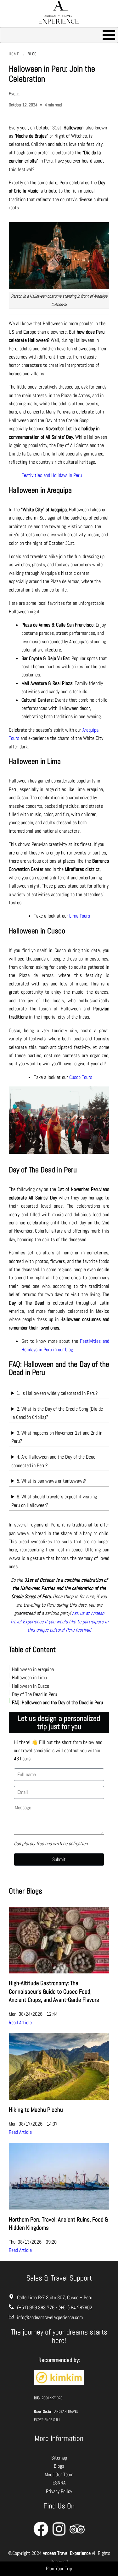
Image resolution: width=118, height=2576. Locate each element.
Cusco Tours (81, 1077)
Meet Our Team (59, 2475)
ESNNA (59, 2483)
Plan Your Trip (59, 2569)
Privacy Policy (59, 2491)
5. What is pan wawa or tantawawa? (51, 1481)
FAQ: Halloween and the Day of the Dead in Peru (57, 1702)
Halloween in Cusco (31, 1686)
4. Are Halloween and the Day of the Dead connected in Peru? (53, 1461)
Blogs (59, 2466)
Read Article (20, 2023)
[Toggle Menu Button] (59, 35)
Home (14, 54)
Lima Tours (80, 916)
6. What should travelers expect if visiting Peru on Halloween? (54, 1501)
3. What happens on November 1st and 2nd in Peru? (57, 1437)
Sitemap (59, 2458)
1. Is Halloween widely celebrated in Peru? (57, 1393)
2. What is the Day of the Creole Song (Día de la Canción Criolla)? (57, 1413)
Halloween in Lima (29, 1678)
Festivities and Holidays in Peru (52, 475)
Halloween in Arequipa (33, 1669)
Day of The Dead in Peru (34, 1694)
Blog (32, 54)
